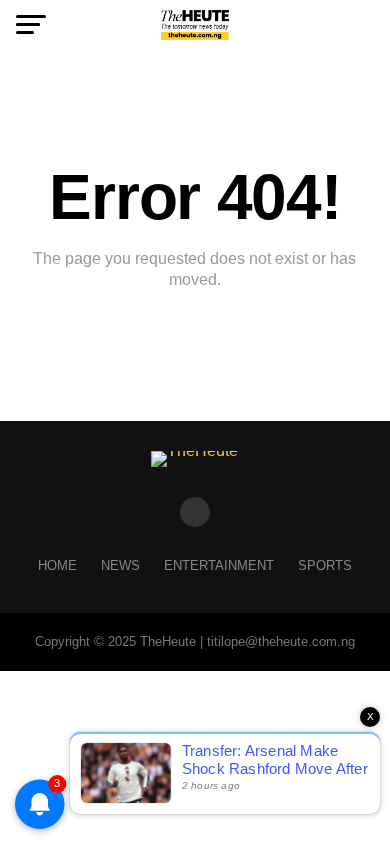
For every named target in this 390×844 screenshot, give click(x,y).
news (120, 565)
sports (325, 565)
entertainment (219, 565)
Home (57, 565)
